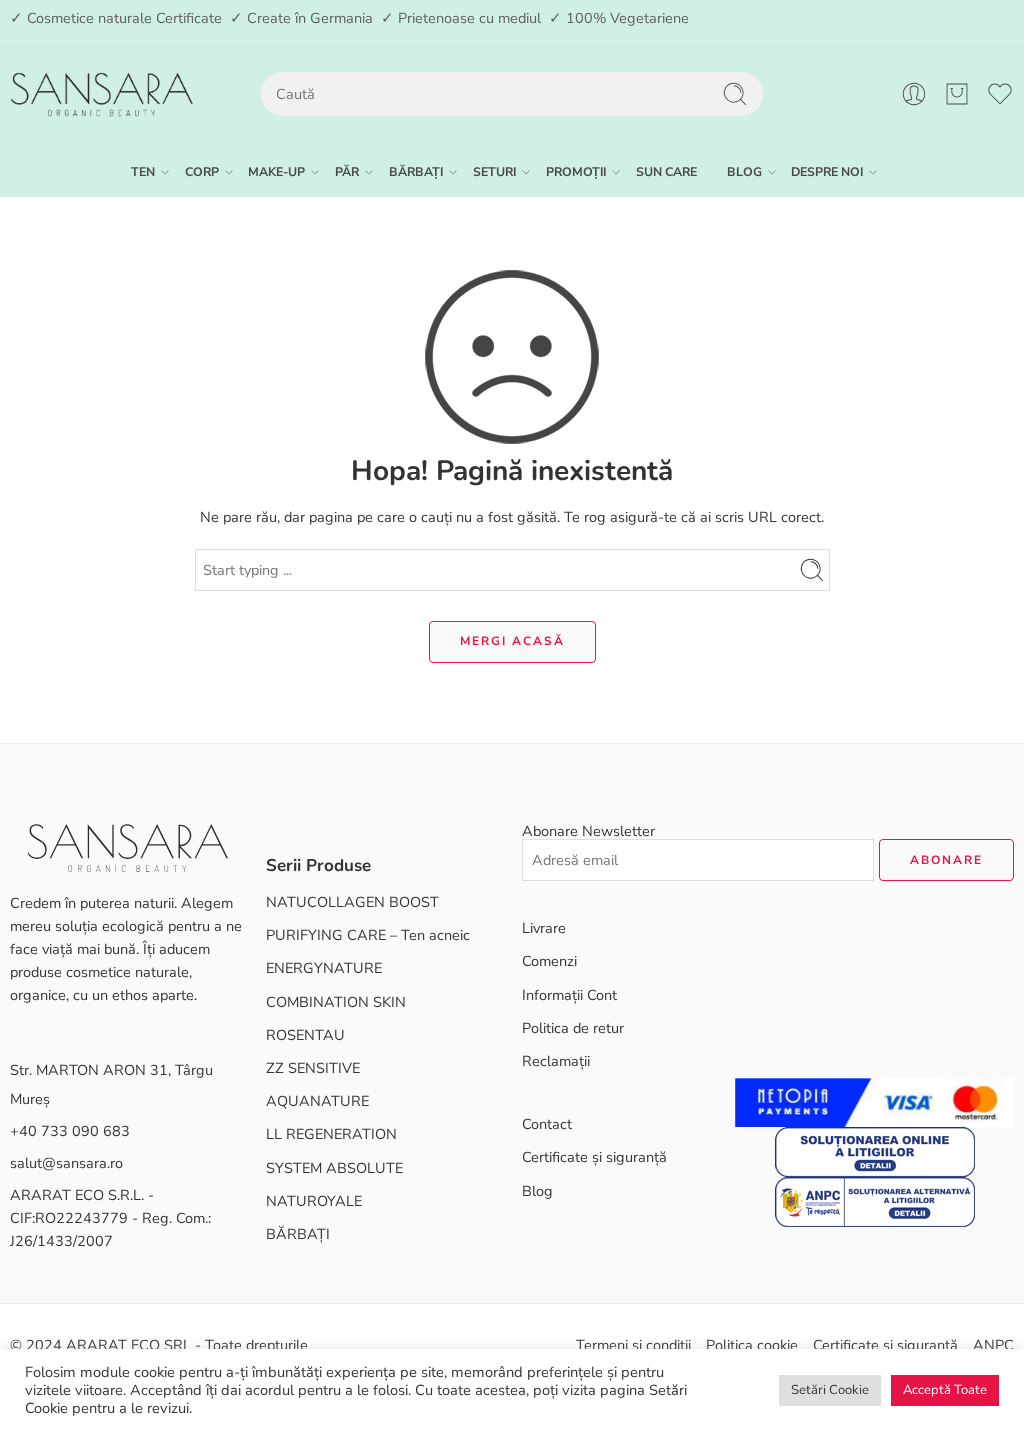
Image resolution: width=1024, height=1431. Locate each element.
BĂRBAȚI (416, 171)
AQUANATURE (317, 1101)
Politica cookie (752, 1345)
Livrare (544, 928)
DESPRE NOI (827, 171)
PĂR (347, 171)
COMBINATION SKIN (336, 1002)
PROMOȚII (576, 171)
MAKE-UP (276, 171)
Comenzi (549, 961)
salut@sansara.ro (66, 1163)
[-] (101, 94)
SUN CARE (666, 171)
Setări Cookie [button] (830, 1390)
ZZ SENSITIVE (313, 1068)
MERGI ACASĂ (512, 641)
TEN (143, 171)
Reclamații (556, 1061)
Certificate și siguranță (594, 1157)
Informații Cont (569, 995)
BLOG (744, 171)
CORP (202, 171)
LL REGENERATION (331, 1134)
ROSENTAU (305, 1035)
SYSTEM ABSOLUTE (334, 1168)
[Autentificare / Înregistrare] (914, 94)
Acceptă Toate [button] (945, 1390)
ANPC (993, 1345)
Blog (537, 1191)
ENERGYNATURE (324, 968)
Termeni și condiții (633, 1345)
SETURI (494, 171)
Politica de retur (573, 1028)
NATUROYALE (314, 1201)
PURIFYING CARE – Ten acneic (368, 935)
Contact (547, 1124)
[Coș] (957, 94)
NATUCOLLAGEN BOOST (352, 902)
